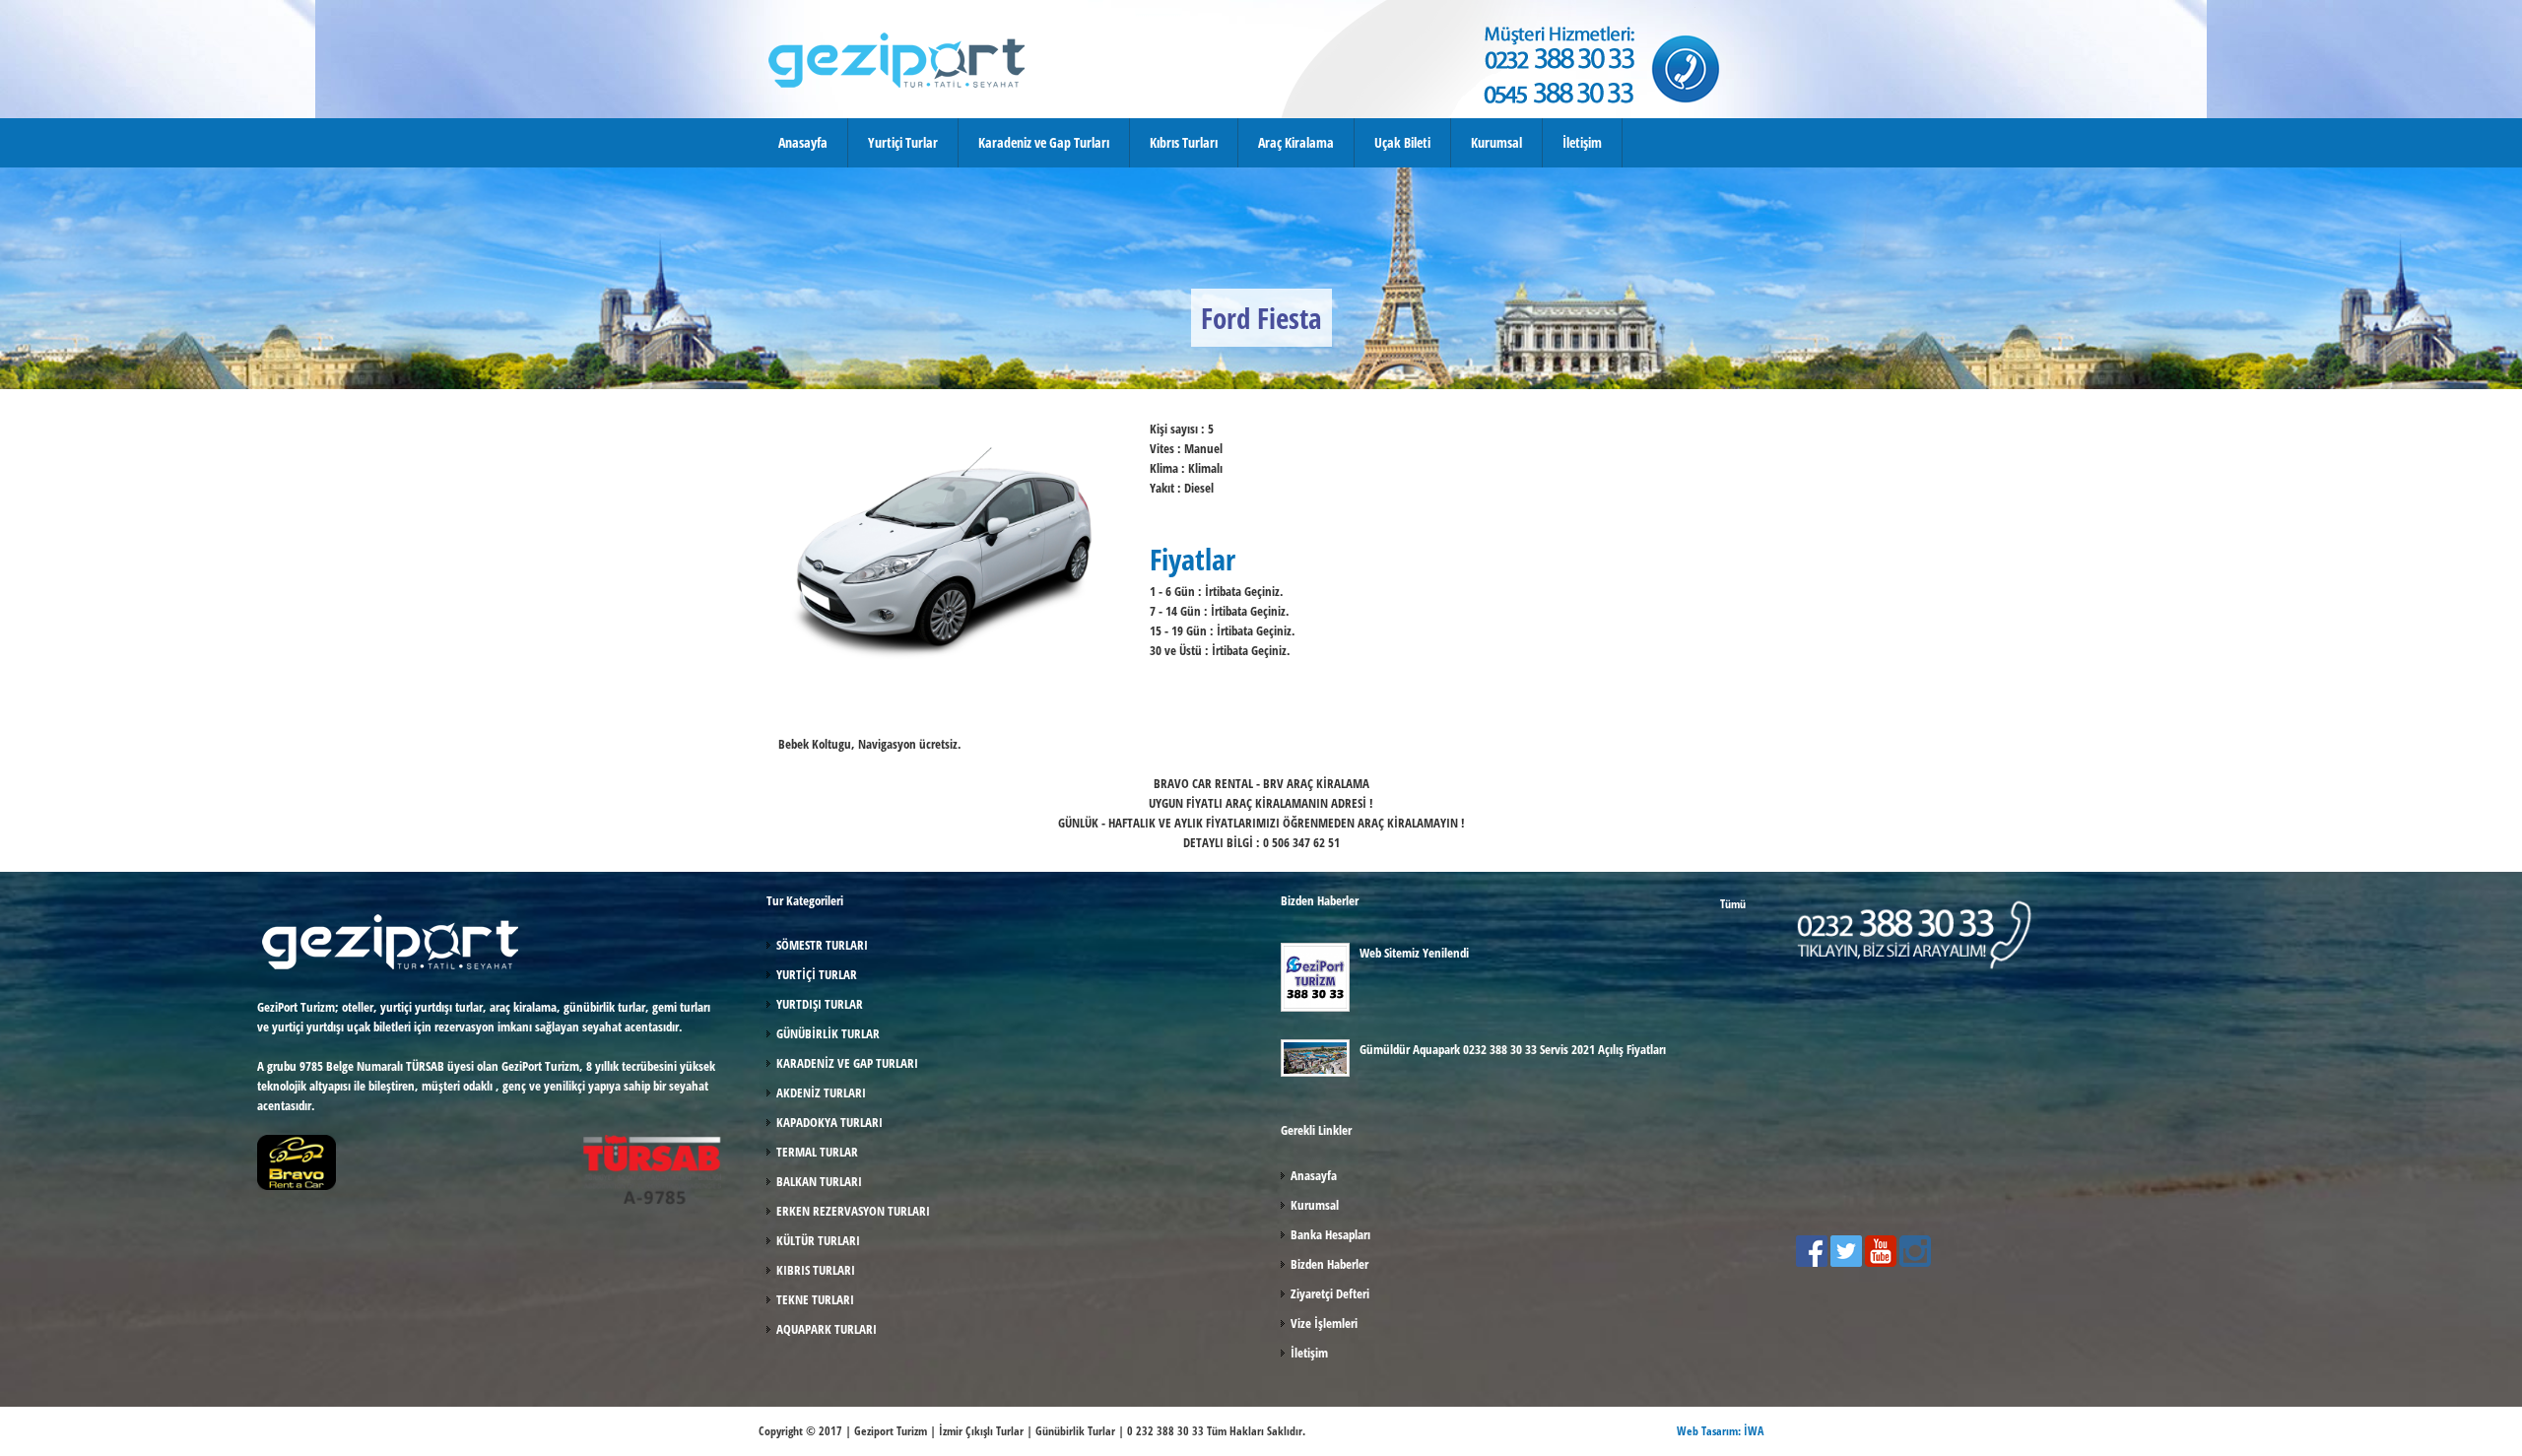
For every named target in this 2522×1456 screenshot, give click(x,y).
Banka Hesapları (1330, 1234)
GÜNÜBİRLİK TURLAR (828, 1033)
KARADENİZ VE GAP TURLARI (847, 1063)
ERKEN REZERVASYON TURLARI (853, 1211)
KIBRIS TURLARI (816, 1270)
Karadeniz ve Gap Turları (1044, 142)
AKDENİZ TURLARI (821, 1092)
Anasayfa (803, 142)
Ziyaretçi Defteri (1330, 1293)
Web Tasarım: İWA (1720, 1431)
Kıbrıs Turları (1184, 142)
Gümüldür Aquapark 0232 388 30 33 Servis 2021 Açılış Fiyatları (1513, 1049)
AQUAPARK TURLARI (827, 1329)
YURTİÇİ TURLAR (817, 974)
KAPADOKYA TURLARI (830, 1122)
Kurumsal (1496, 142)
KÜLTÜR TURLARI (818, 1240)
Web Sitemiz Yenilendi (1414, 953)
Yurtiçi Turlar (903, 142)
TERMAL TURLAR (817, 1152)
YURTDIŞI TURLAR (820, 1004)
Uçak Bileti (1402, 142)
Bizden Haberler (1329, 1264)
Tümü (1733, 904)
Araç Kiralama (1296, 142)
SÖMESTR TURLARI (822, 945)
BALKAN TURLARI (819, 1181)
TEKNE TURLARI (815, 1299)
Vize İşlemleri (1324, 1323)
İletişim (1582, 142)
